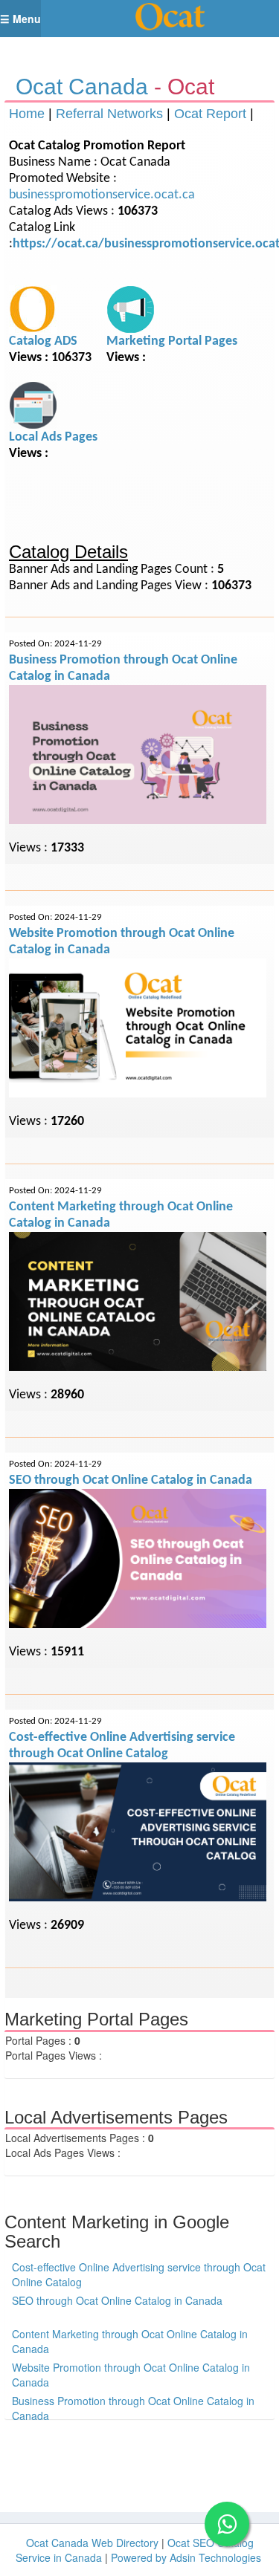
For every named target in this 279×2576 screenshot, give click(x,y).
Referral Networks (109, 114)
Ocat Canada (82, 87)
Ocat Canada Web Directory (92, 2543)
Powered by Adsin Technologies (186, 2557)
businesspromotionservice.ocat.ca (102, 195)
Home (27, 114)
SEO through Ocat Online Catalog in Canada (131, 1480)
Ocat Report (210, 114)
